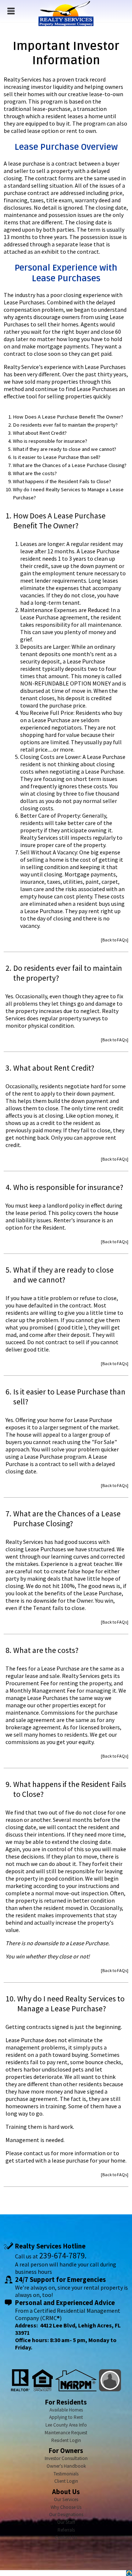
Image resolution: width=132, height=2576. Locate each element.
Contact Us (66, 2537)
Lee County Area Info (66, 2425)
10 (10, 1999)
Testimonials (66, 2474)
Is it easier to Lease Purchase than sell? (57, 457)
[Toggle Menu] (11, 11)
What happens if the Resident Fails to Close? (62, 481)
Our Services (66, 2499)
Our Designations (66, 2515)
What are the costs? (35, 473)
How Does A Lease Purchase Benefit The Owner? (68, 417)
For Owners (66, 2451)
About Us (66, 2492)
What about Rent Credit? (40, 433)
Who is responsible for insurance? (50, 441)
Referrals (66, 2530)
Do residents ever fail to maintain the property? (65, 425)
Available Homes (66, 2410)
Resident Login (66, 2440)
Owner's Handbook (66, 2466)
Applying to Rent (66, 2417)
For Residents (66, 2402)
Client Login (66, 2481)
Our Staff (66, 2522)
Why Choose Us (66, 2507)
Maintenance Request (66, 2433)
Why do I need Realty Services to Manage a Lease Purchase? (68, 493)
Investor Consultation (66, 2458)
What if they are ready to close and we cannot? (65, 449)
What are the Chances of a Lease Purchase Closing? (70, 465)
